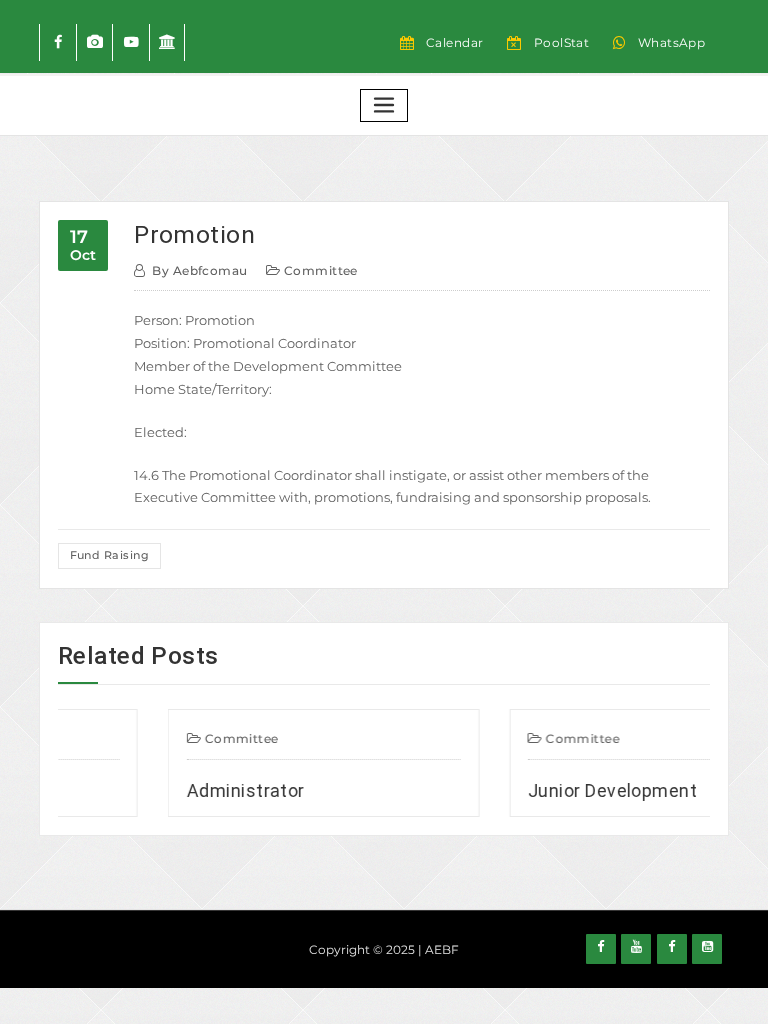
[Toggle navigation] (384, 105)
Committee (321, 270)
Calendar (455, 42)
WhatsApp (672, 42)
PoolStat (562, 42)
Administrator (188, 790)
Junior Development (554, 790)
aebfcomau (199, 270)
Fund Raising (109, 555)
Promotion (194, 234)
